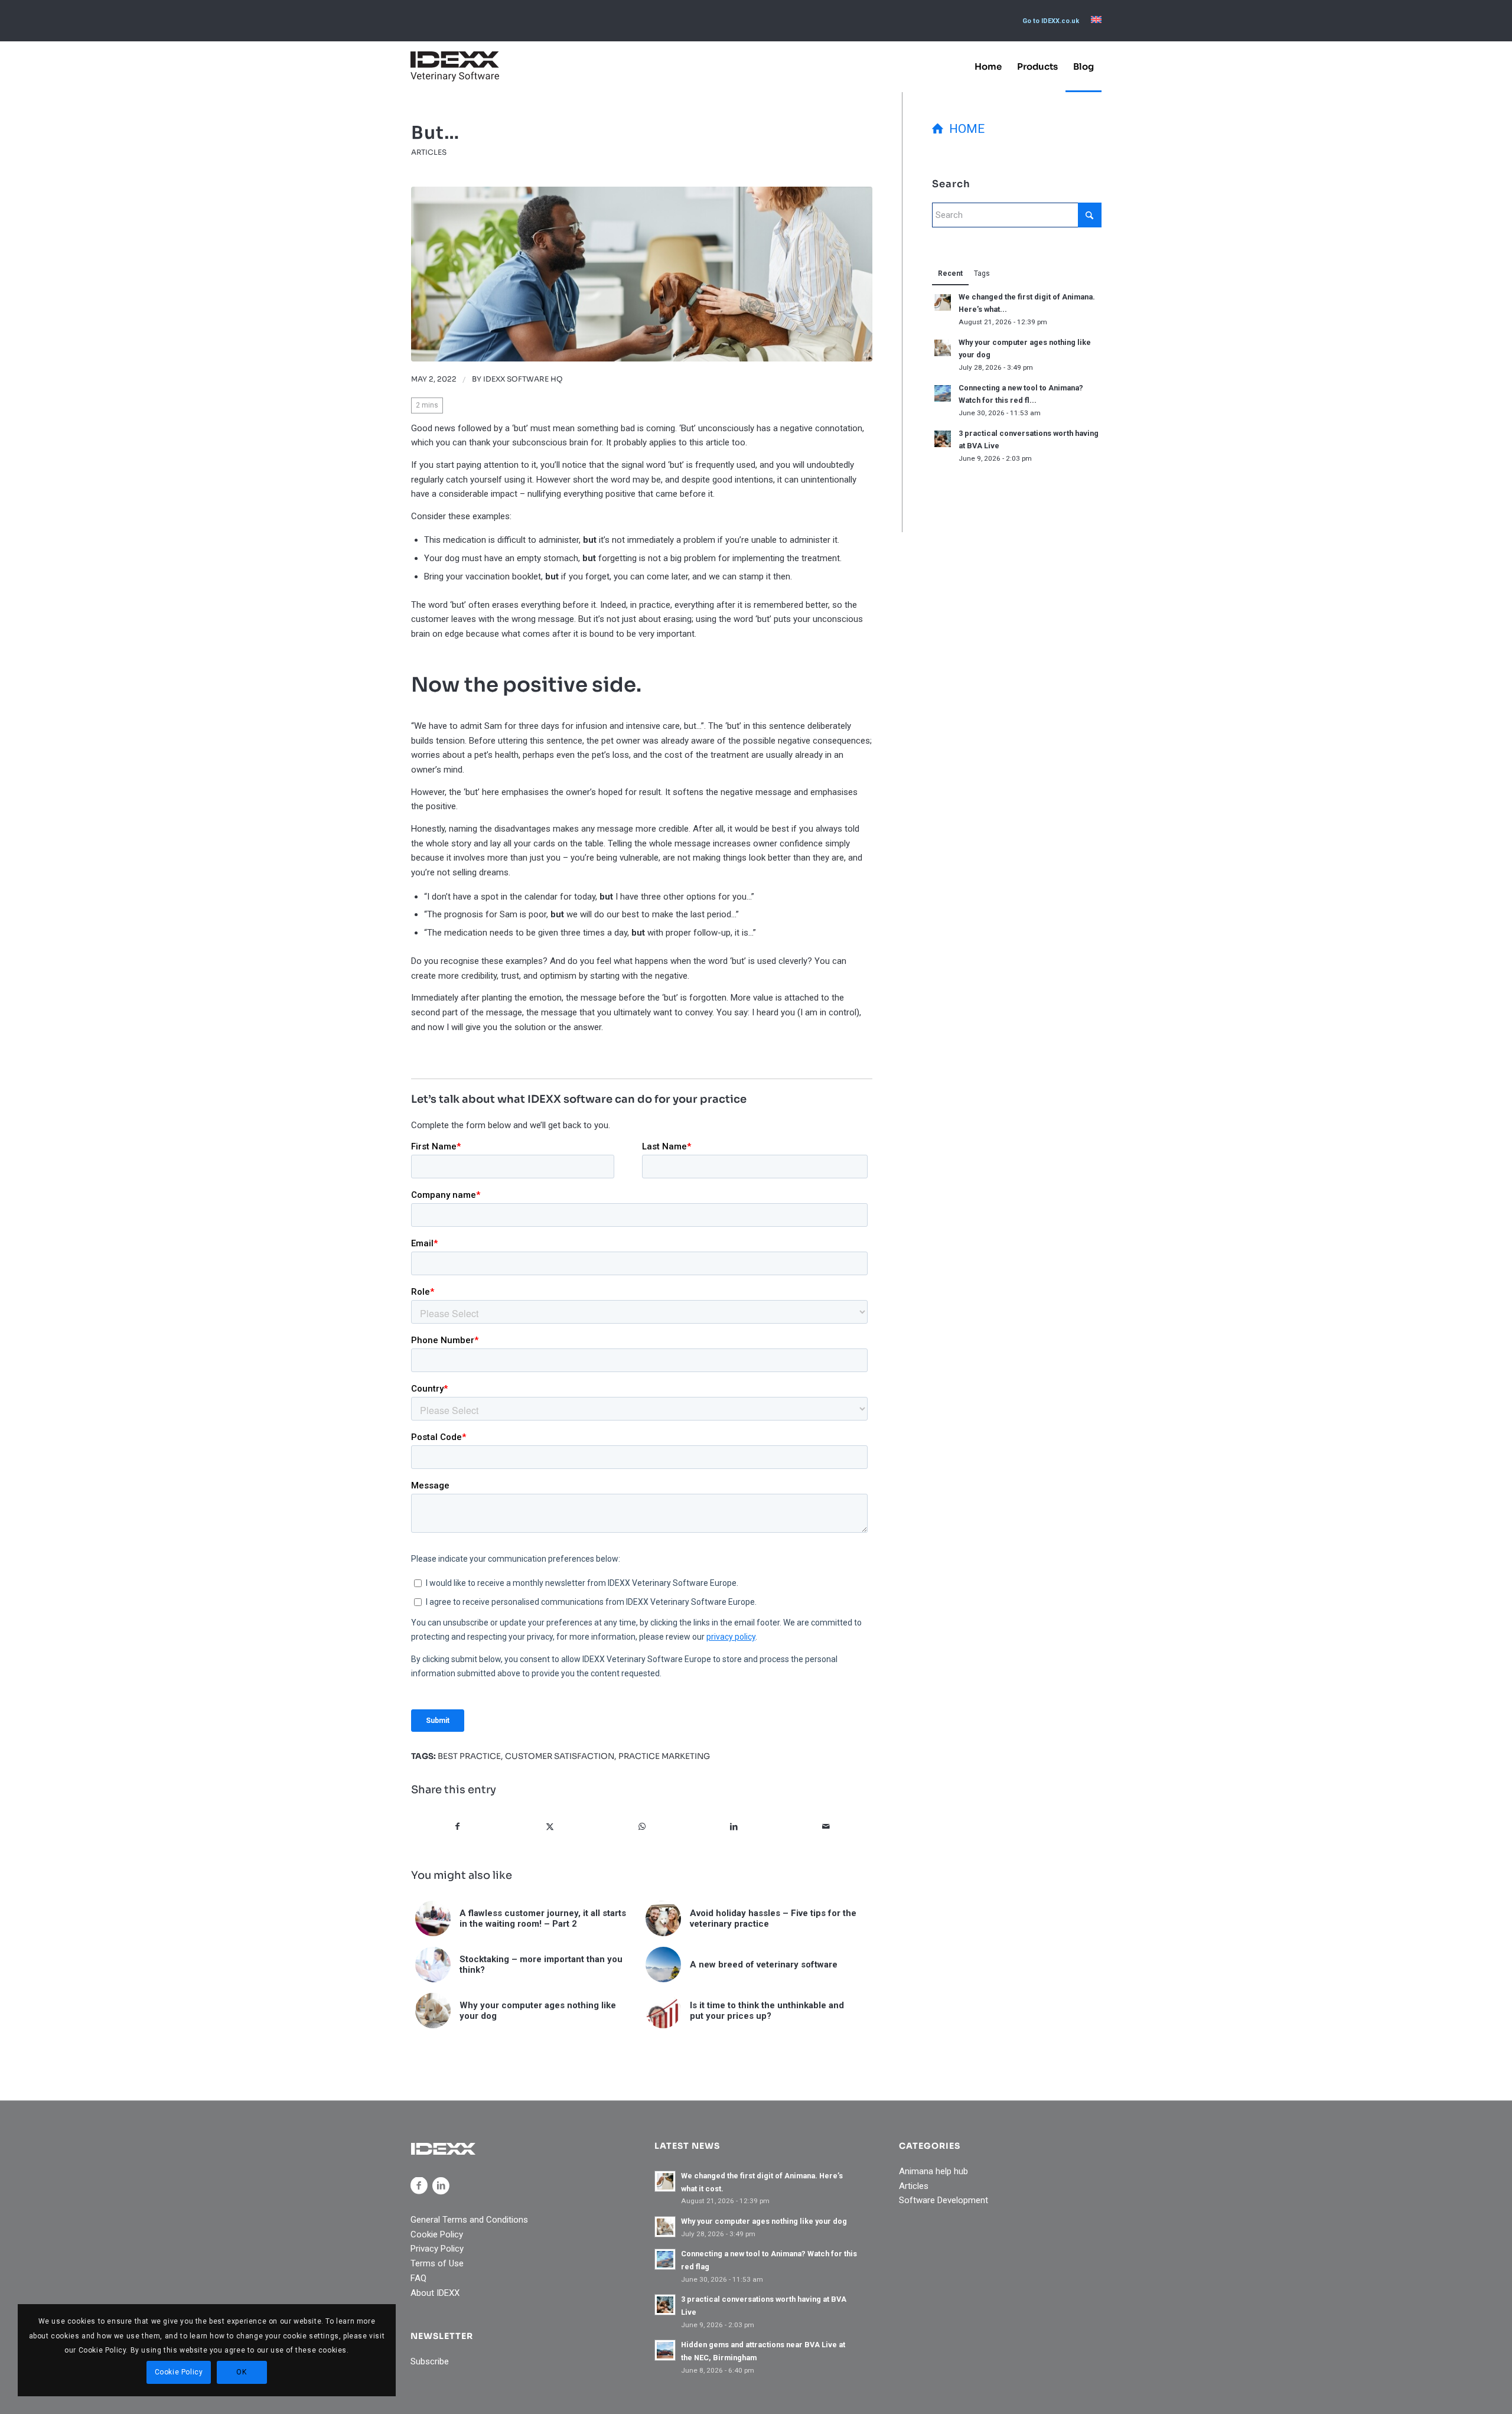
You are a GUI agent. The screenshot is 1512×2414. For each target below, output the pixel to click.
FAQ (418, 2278)
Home (964, 129)
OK (241, 2372)
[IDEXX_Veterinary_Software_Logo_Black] (455, 66)
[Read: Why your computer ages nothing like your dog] (943, 348)
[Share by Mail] (826, 1827)
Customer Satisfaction (560, 1756)
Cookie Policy (437, 2234)
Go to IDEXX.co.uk (1051, 21)
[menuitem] (1051, 21)
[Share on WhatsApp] (642, 1827)
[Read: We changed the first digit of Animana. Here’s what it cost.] (943, 302)
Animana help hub (933, 2171)
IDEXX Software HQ (523, 379)
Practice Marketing (664, 1756)
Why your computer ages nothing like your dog (764, 2221)
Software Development (944, 2200)
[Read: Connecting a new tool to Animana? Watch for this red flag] (943, 393)
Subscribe (430, 2361)
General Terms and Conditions (469, 2220)
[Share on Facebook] (458, 1827)
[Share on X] (550, 1827)
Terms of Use (437, 2263)
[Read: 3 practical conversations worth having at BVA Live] (943, 439)
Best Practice (469, 1756)
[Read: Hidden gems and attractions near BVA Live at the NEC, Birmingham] (665, 2350)
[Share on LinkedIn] (734, 1827)
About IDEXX (435, 2293)
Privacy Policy (437, 2249)
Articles (429, 152)
